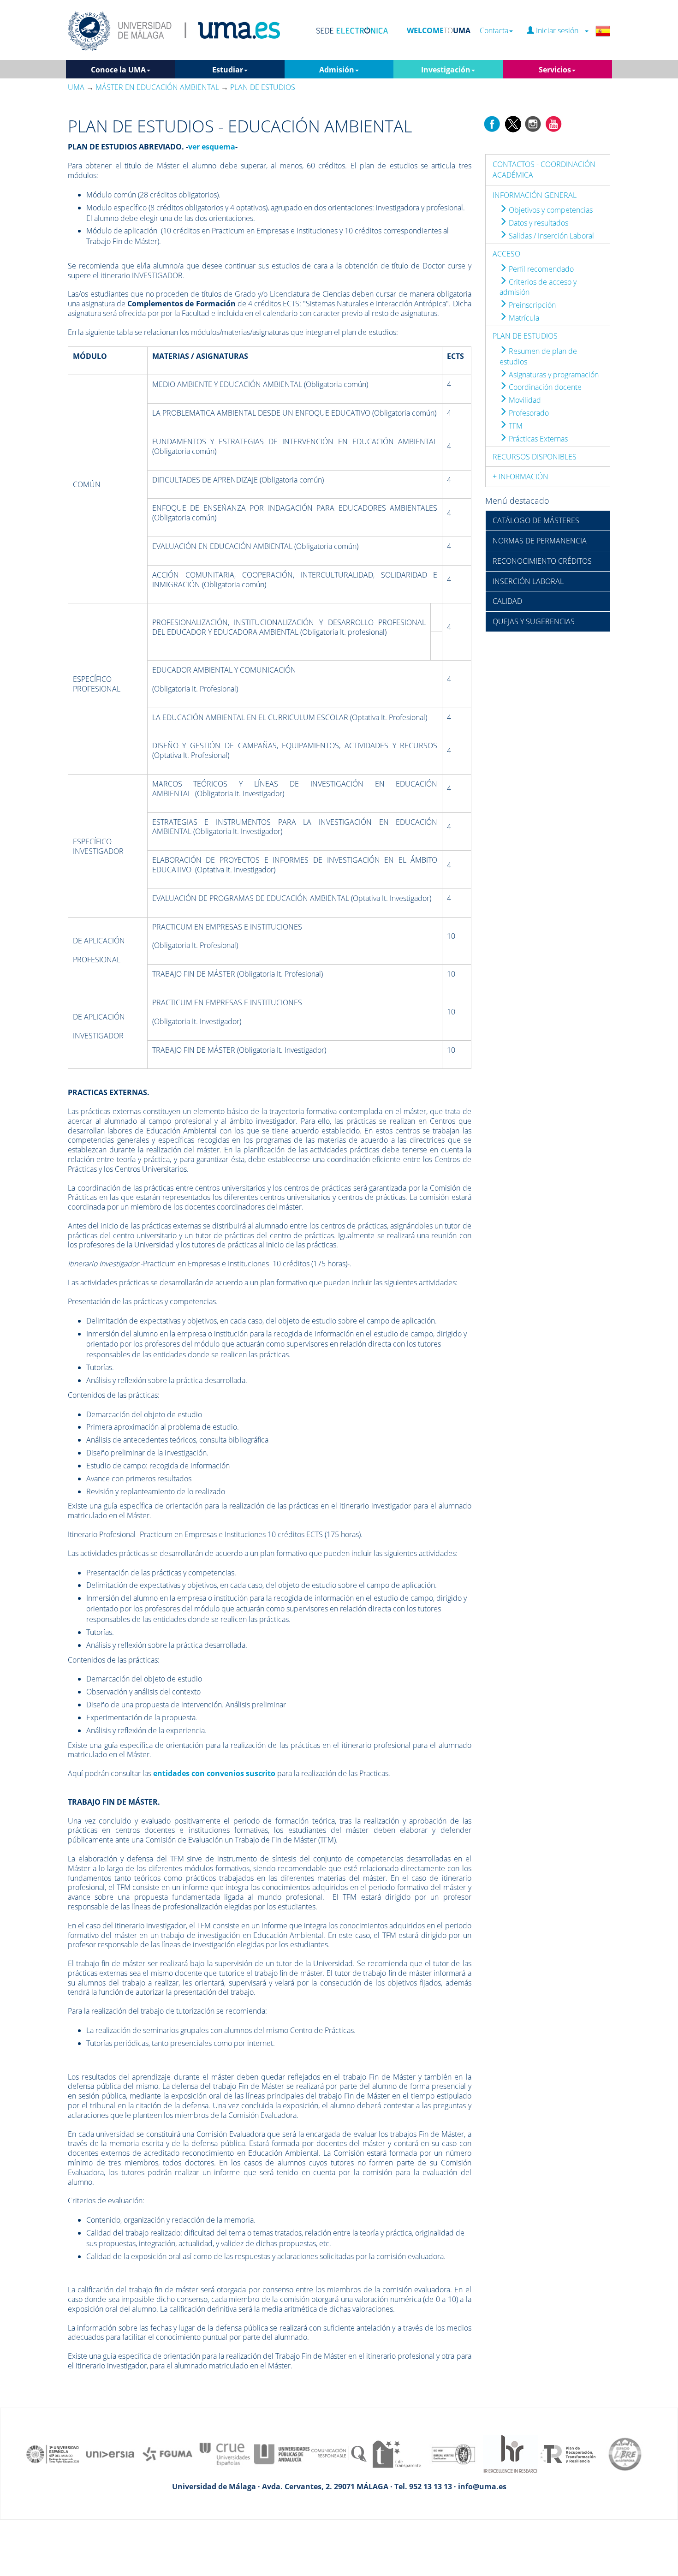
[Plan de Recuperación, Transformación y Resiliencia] (568, 2453)
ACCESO (506, 254)
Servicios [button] (555, 70)
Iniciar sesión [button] (559, 31)
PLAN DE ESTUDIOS (525, 336)
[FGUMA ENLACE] (167, 2453)
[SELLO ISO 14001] (453, 2453)
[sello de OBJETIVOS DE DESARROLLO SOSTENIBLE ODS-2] (53, 2453)
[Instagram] (533, 123)
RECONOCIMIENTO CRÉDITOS (542, 561)
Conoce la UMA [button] (118, 70)
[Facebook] (492, 123)
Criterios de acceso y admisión (538, 287)
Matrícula (523, 318)
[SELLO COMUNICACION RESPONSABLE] (339, 2453)
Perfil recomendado (540, 269)
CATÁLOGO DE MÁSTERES (536, 520)
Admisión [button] (337, 70)
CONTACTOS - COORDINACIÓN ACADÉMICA (544, 170)
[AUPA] (282, 2453)
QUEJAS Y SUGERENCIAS (534, 621)
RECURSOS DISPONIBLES (535, 457)
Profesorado (528, 413)
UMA (76, 87)
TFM (515, 426)
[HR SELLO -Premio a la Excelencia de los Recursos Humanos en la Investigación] (511, 2453)
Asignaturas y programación (553, 375)
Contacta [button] (494, 31)
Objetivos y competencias (550, 210)
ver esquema (212, 147)
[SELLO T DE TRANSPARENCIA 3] (396, 2453)
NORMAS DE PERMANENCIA (540, 541)
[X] (513, 123)
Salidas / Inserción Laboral (550, 236)
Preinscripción (531, 305)
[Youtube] (553, 123)
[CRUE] (225, 2453)
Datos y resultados (538, 223)
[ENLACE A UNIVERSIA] (110, 2453)
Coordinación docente (544, 387)
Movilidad (524, 400)
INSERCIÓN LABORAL (528, 581)
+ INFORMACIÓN (520, 477)
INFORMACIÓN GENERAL (535, 195)
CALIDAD (507, 601)
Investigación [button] (446, 70)
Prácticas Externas (537, 439)
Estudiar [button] (228, 70)
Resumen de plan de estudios (538, 356)
